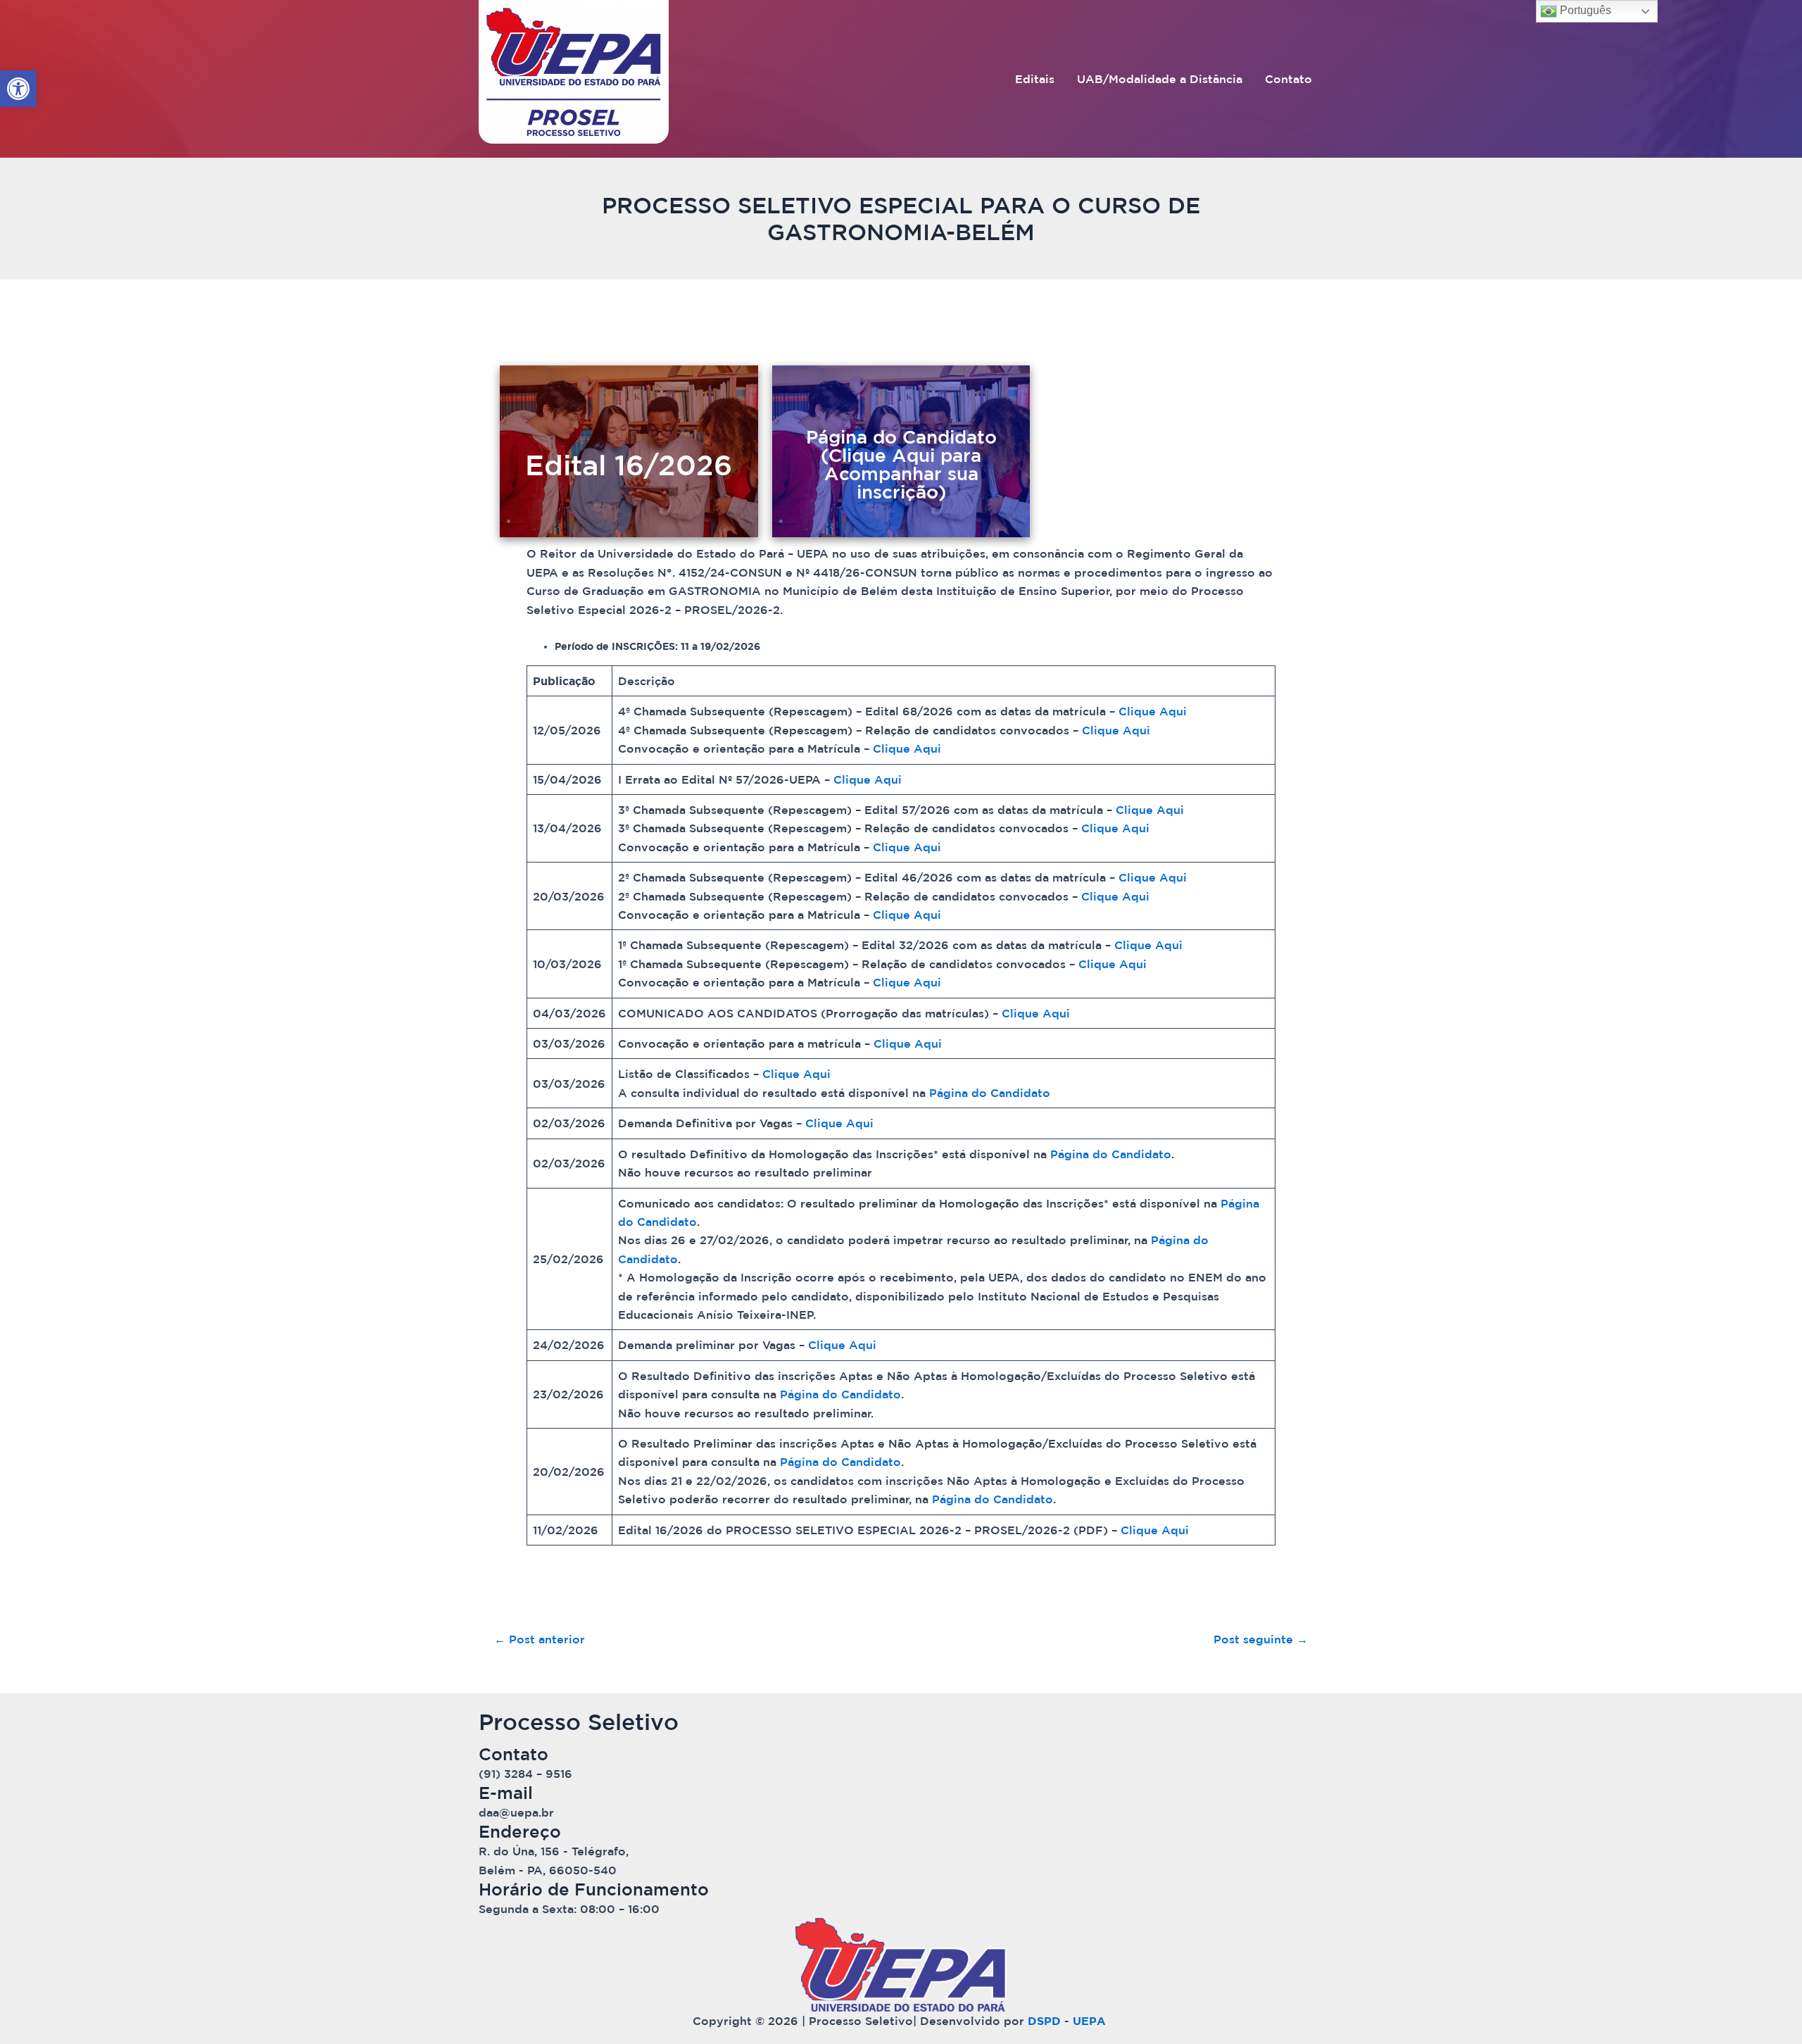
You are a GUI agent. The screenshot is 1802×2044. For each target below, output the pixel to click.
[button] (18, 89)
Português (1584, 10)
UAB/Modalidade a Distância (1160, 79)
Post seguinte (1261, 1639)
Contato (1289, 79)
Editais (1035, 79)
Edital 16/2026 (629, 465)
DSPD (1044, 2021)
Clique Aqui (1153, 711)
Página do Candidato (990, 1093)
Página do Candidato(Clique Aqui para (901, 446)
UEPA (1091, 2021)
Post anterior (540, 1639)
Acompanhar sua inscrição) (901, 483)
